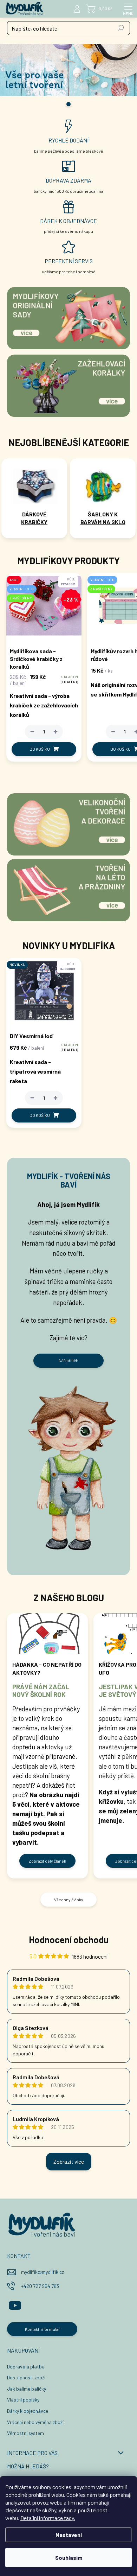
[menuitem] (34, 518)
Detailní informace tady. (48, 2518)
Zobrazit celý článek (47, 1861)
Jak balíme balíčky (27, 2389)
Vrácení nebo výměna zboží (35, 2422)
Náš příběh (68, 1360)
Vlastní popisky (23, 2400)
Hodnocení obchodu (69, 1939)
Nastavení (69, 2535)
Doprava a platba (26, 2367)
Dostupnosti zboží (26, 2377)
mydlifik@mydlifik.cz (43, 2272)
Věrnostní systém (25, 2433)
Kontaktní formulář (42, 2329)
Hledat (121, 28)
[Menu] (128, 9)
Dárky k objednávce (28, 2411)
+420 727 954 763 (40, 2286)
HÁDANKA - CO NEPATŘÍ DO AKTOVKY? (47, 1668)
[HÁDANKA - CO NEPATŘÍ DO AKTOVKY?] (47, 1633)
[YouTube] (15, 2304)
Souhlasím (69, 2558)
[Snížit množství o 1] (32, 732)
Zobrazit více (69, 2161)
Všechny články (69, 1900)
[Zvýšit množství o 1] (56, 732)
